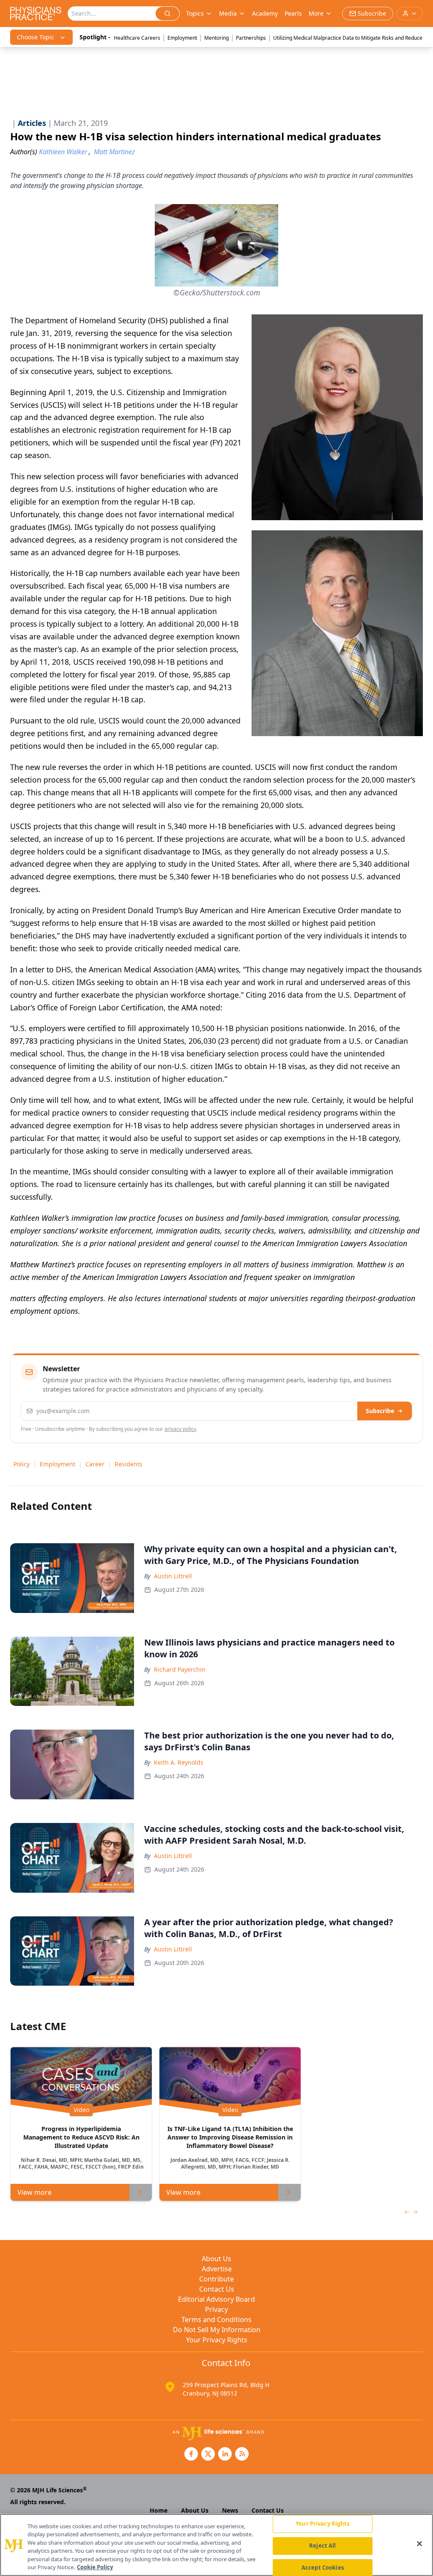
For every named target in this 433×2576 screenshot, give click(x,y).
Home (159, 2510)
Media (228, 13)
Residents (129, 1464)
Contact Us (217, 2289)
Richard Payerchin (180, 1669)
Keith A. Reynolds (179, 1762)
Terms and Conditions (216, 2319)
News (230, 2510)
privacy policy (180, 1429)
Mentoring (216, 38)
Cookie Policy (95, 2567)
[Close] (419, 2544)
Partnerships (251, 38)
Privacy (216, 2309)
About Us (216, 2259)
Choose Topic (36, 37)
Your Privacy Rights (217, 2340)
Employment (182, 38)
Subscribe (380, 1411)
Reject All (322, 2546)
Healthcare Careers (137, 38)
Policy (22, 1464)
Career (95, 1464)
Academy (265, 13)
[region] (216, 2545)
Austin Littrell (173, 1576)
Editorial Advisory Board (216, 2299)
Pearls (293, 13)
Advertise (217, 2269)
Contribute (216, 2279)
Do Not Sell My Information (217, 2330)
